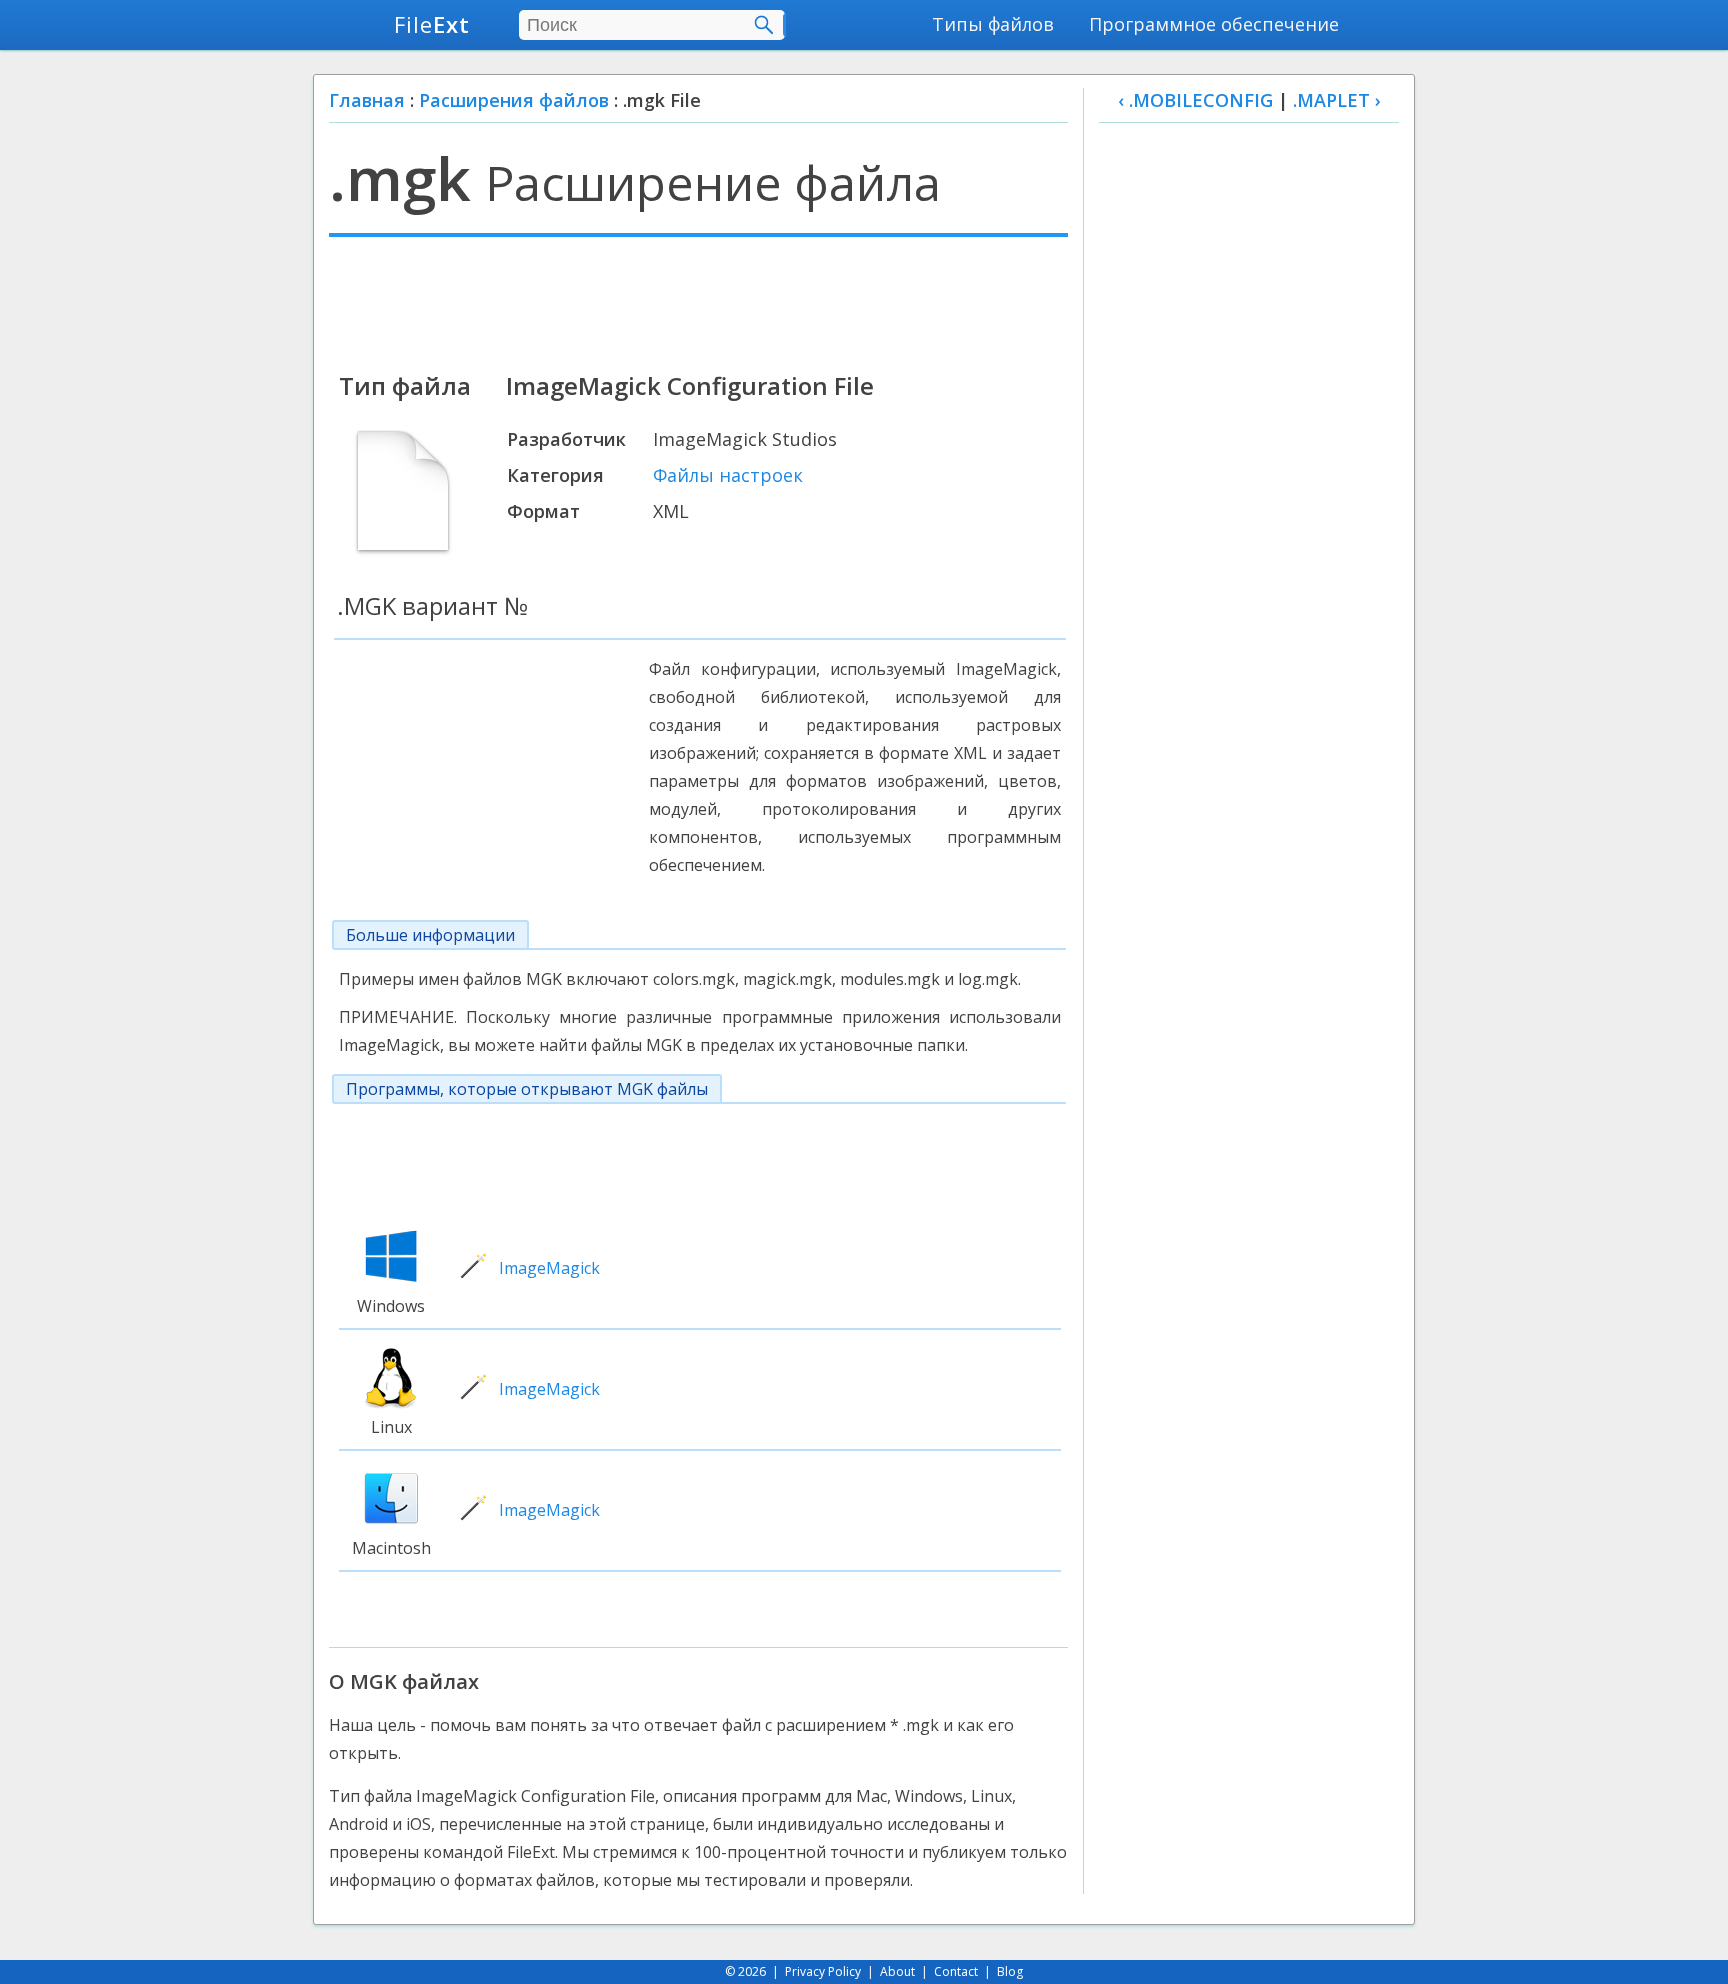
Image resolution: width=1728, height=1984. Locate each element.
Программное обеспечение (1214, 24)
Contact (956, 1971)
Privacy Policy (823, 1971)
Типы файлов (993, 24)
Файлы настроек (728, 475)
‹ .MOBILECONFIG (1195, 100)
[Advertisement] (698, 302)
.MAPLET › (1337, 100)
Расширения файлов (514, 100)
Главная (367, 100)
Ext (432, 24)
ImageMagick (549, 1268)
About (897, 1971)
